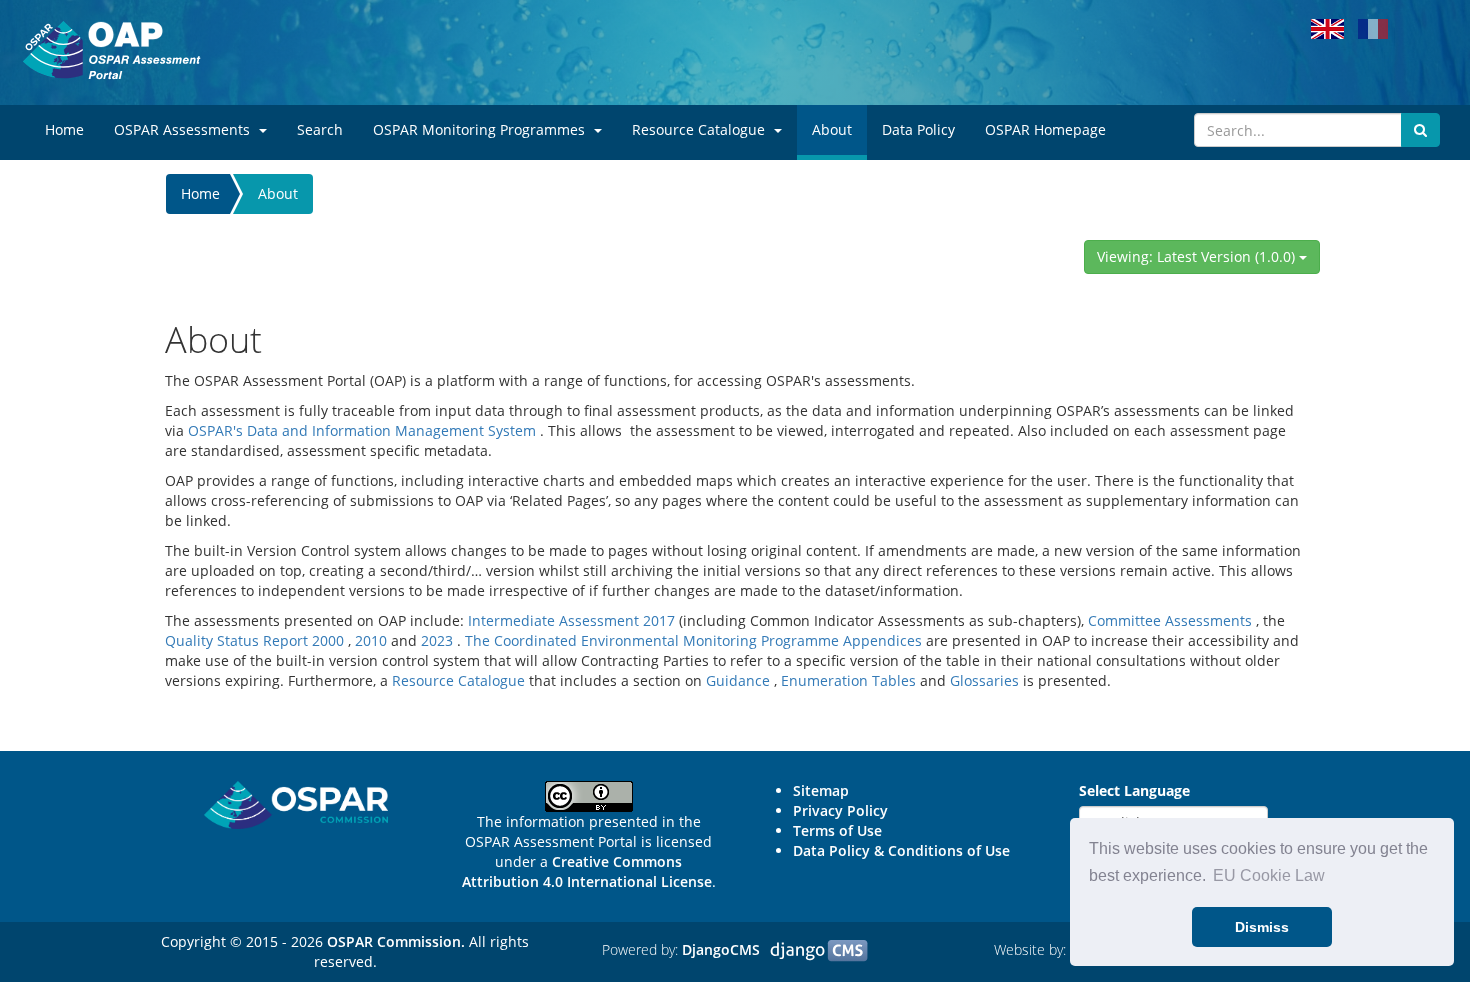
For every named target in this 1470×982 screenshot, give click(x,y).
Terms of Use (837, 830)
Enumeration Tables (848, 680)
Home (200, 193)
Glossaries (984, 680)
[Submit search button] (1420, 130)
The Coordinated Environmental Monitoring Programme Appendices (693, 640)
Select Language (1134, 790)
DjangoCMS (721, 949)
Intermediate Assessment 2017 (571, 620)
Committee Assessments (1170, 620)
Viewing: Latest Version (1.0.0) (1198, 256)
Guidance (738, 680)
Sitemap (821, 790)
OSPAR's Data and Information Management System (362, 430)
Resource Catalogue (458, 680)
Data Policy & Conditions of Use (901, 850)
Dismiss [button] (1262, 927)
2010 (371, 640)
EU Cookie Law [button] (1269, 875)
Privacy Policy (840, 810)
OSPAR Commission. (396, 941)
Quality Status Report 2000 (254, 640)
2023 (437, 640)
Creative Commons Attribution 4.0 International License (587, 871)
